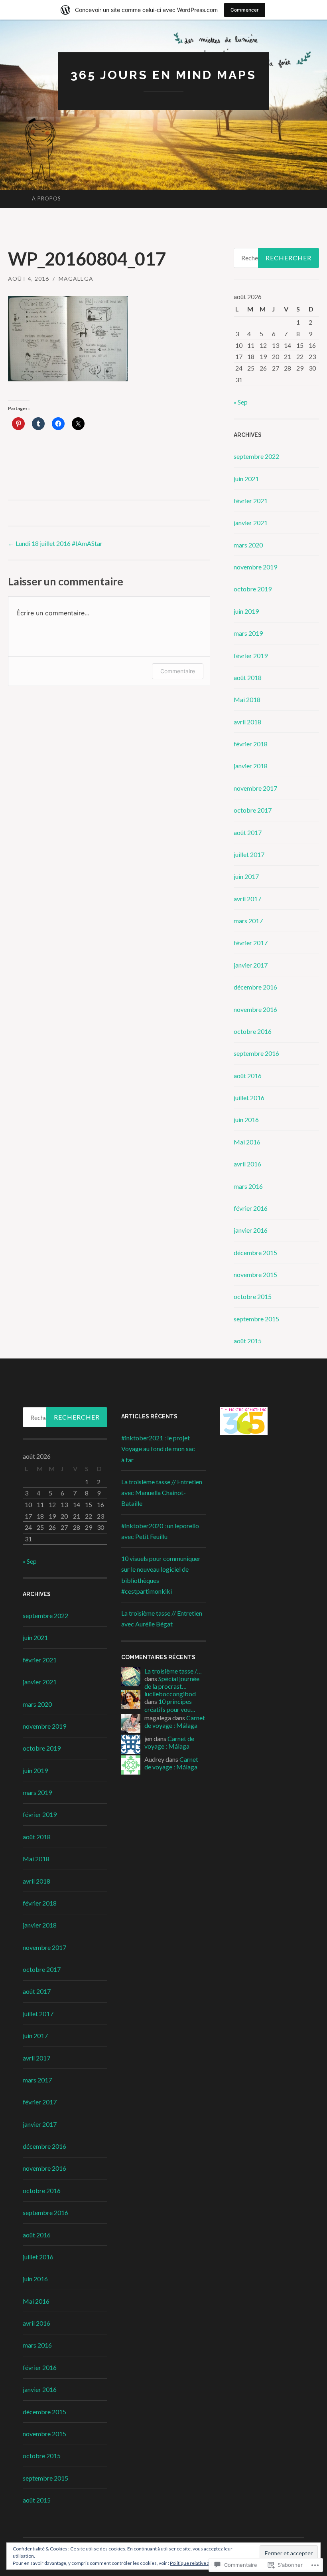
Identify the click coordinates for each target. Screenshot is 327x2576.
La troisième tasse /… (173, 1671)
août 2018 (248, 677)
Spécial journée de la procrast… (172, 1682)
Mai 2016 (247, 1142)
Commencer (245, 10)
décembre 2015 (255, 1252)
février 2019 (251, 655)
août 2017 (248, 832)
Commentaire (178, 671)
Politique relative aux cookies (201, 2563)
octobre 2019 (253, 589)
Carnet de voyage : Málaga (175, 1721)
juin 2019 (246, 611)
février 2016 (251, 1208)
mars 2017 (248, 921)
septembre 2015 (256, 1319)
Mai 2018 (247, 699)
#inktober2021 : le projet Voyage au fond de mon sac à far (158, 1449)
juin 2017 (246, 876)
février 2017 (251, 943)
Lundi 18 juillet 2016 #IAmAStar (55, 543)
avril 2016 (247, 1164)
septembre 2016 (256, 1053)
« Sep (241, 402)
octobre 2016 (253, 1031)
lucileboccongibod (170, 1694)
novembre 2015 (255, 1274)
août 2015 (248, 1341)
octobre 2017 (253, 810)
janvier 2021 (251, 523)
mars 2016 (248, 1186)
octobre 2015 (253, 1296)
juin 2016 (246, 1119)
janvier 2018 (251, 766)
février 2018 (251, 744)
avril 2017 (247, 899)
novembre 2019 (255, 567)
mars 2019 (248, 633)
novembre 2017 (255, 788)
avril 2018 (247, 722)
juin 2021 (246, 479)
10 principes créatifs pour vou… (170, 1705)
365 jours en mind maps (163, 75)
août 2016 (248, 1076)
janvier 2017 (251, 965)
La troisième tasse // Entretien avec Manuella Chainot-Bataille (162, 1492)
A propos (46, 198)
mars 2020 (248, 545)
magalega (76, 279)
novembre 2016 (255, 1009)
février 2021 (251, 501)
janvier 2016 (251, 1230)
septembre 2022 (256, 456)
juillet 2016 (249, 1098)
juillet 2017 (249, 854)
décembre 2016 (255, 987)
